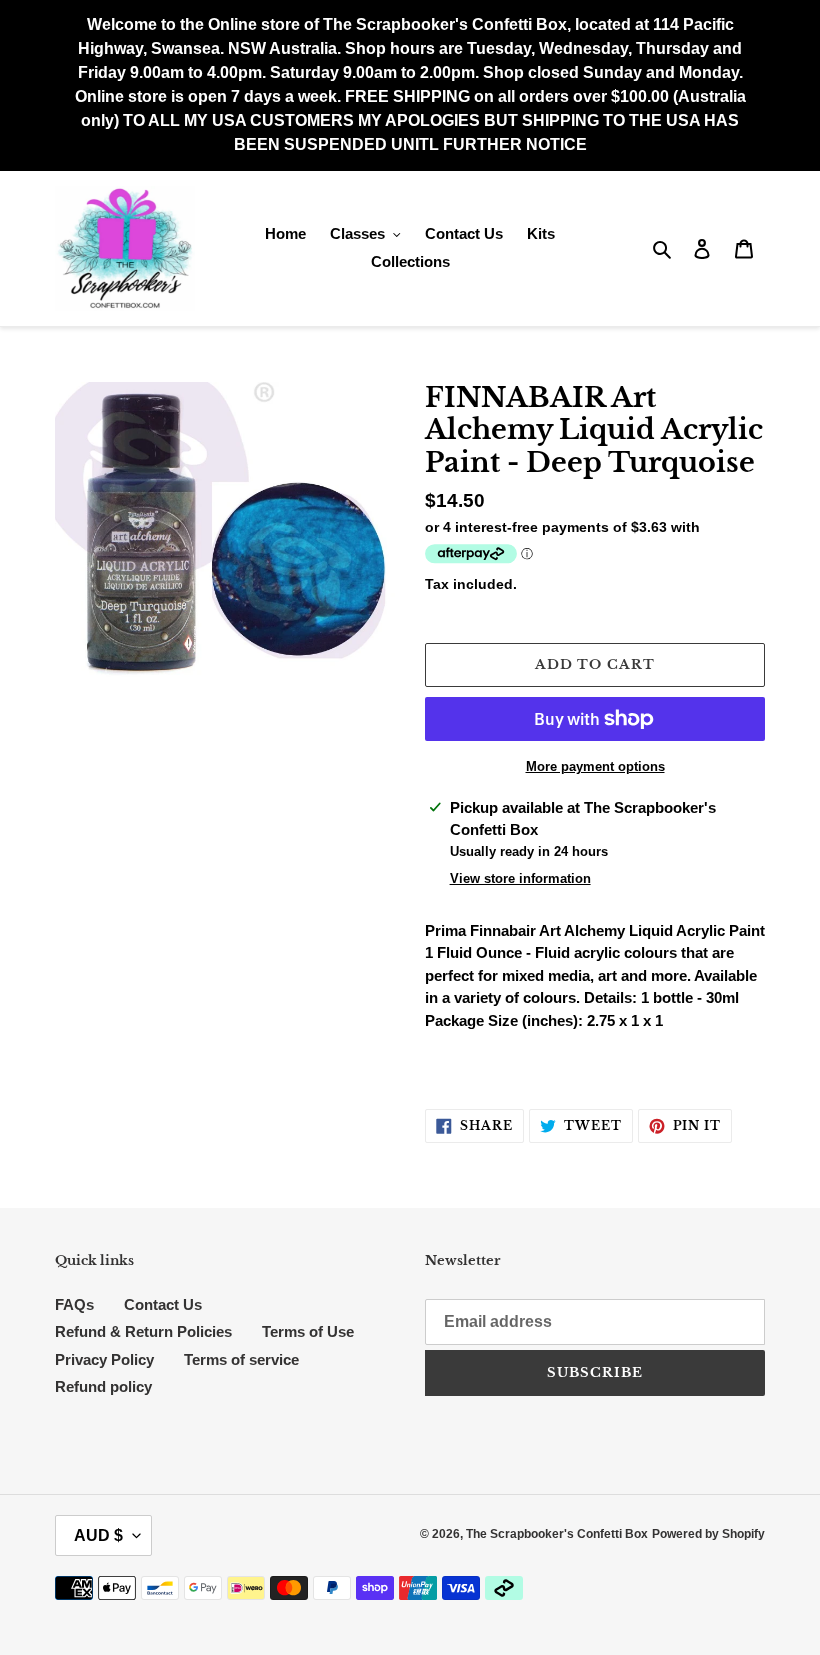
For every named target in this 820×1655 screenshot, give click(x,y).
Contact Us (163, 1304)
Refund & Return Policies (143, 1331)
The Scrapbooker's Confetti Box (557, 1534)
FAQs (74, 1304)
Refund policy (103, 1386)
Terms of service (241, 1359)
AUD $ (98, 1535)
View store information (520, 878)
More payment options (595, 766)
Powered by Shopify (708, 1534)
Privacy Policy (104, 1359)
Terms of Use (308, 1331)
